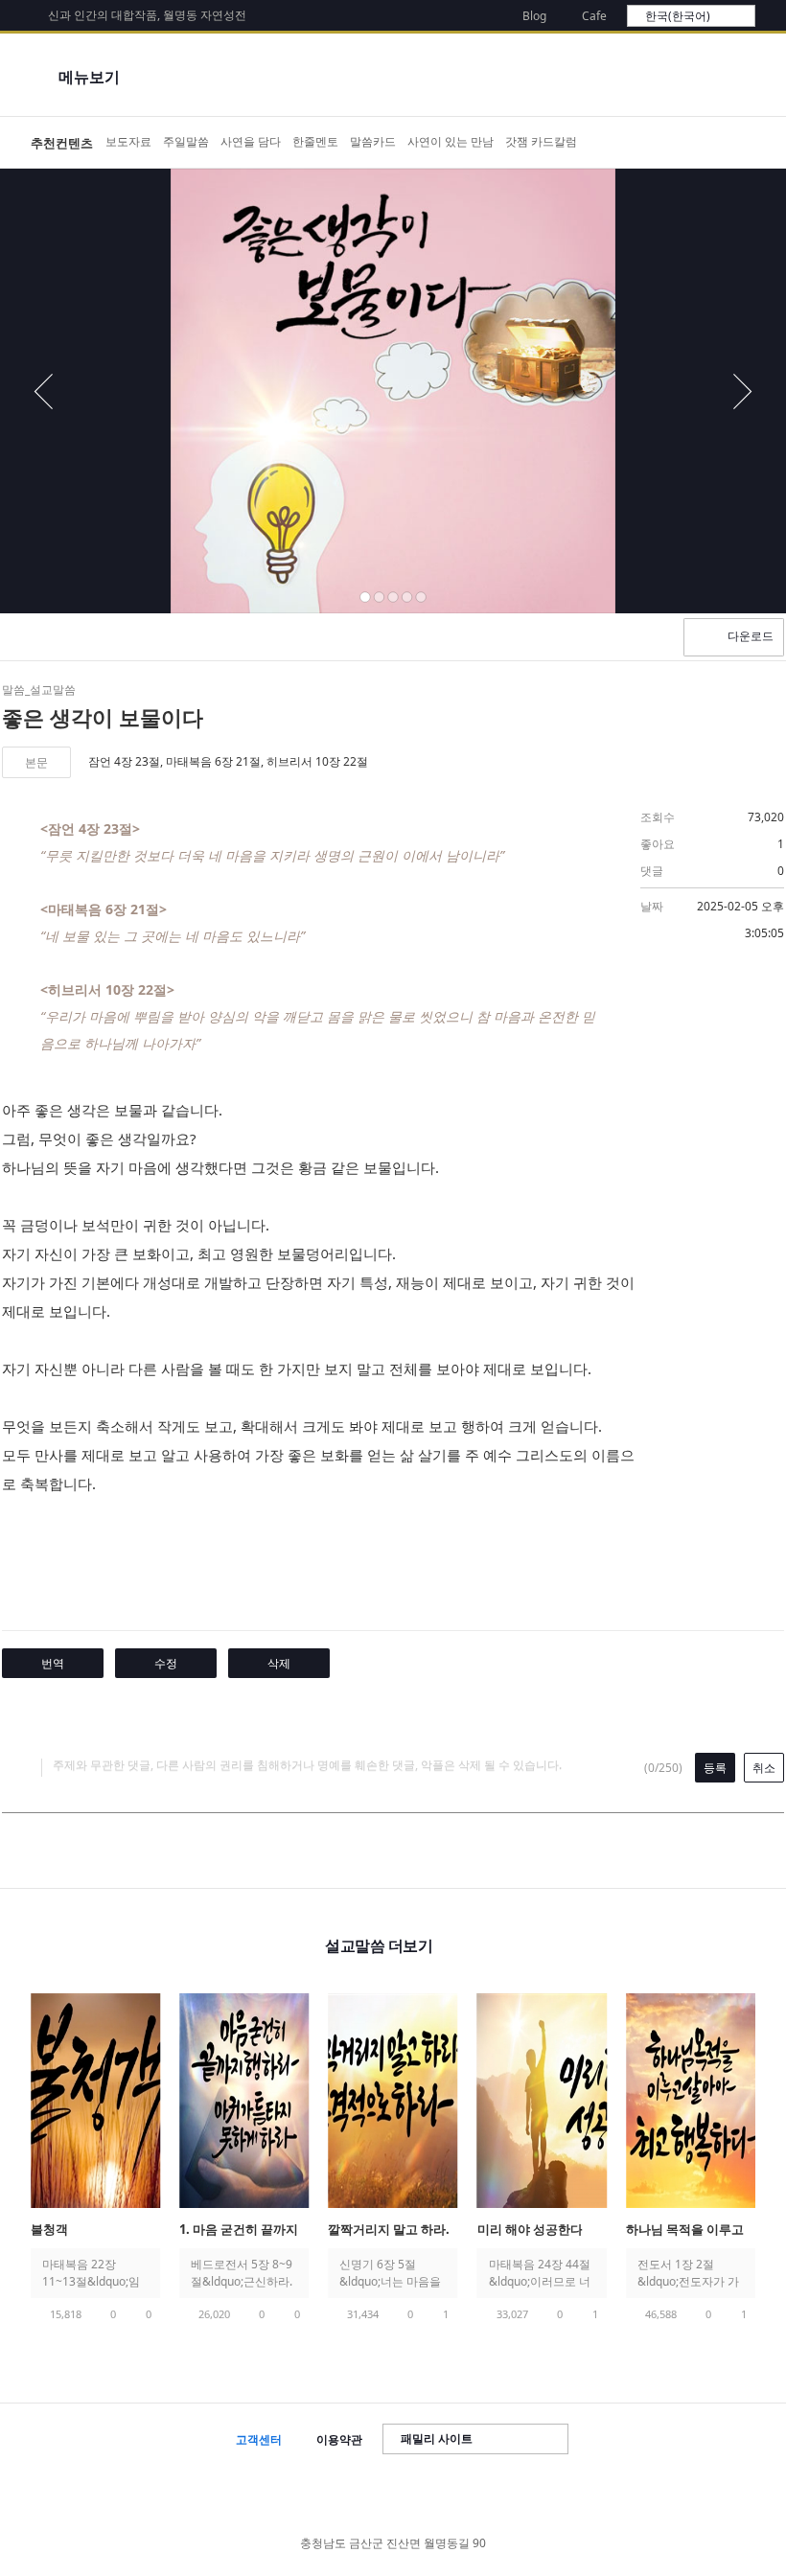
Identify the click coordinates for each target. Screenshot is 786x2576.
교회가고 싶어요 (734, 143)
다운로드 (751, 636)
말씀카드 (373, 141)
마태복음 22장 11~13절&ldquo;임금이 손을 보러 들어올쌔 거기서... (92, 2273)
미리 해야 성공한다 (530, 2229)
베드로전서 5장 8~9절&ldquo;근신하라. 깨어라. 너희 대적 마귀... (243, 2273)
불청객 (49, 2229)
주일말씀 (186, 141)
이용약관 (339, 2439)
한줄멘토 (315, 141)
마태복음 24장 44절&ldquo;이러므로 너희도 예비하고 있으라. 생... (540, 2273)
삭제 (279, 1663)
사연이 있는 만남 (451, 141)
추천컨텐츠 (62, 143)
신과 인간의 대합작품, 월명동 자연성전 (147, 15)
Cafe (594, 16)
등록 (715, 1768)
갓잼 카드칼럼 (541, 141)
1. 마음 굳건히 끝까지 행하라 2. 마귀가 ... (239, 2231)
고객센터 (259, 2439)
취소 (764, 1768)
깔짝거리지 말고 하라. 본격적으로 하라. (389, 2231)
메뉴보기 (89, 77)
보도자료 (128, 141)
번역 (53, 1663)
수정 (166, 1663)
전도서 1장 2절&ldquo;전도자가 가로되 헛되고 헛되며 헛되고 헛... (688, 2273)
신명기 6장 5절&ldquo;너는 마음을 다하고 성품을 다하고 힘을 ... (390, 2273)
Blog (534, 16)
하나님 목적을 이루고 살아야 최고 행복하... (685, 2231)
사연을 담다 (251, 141)
